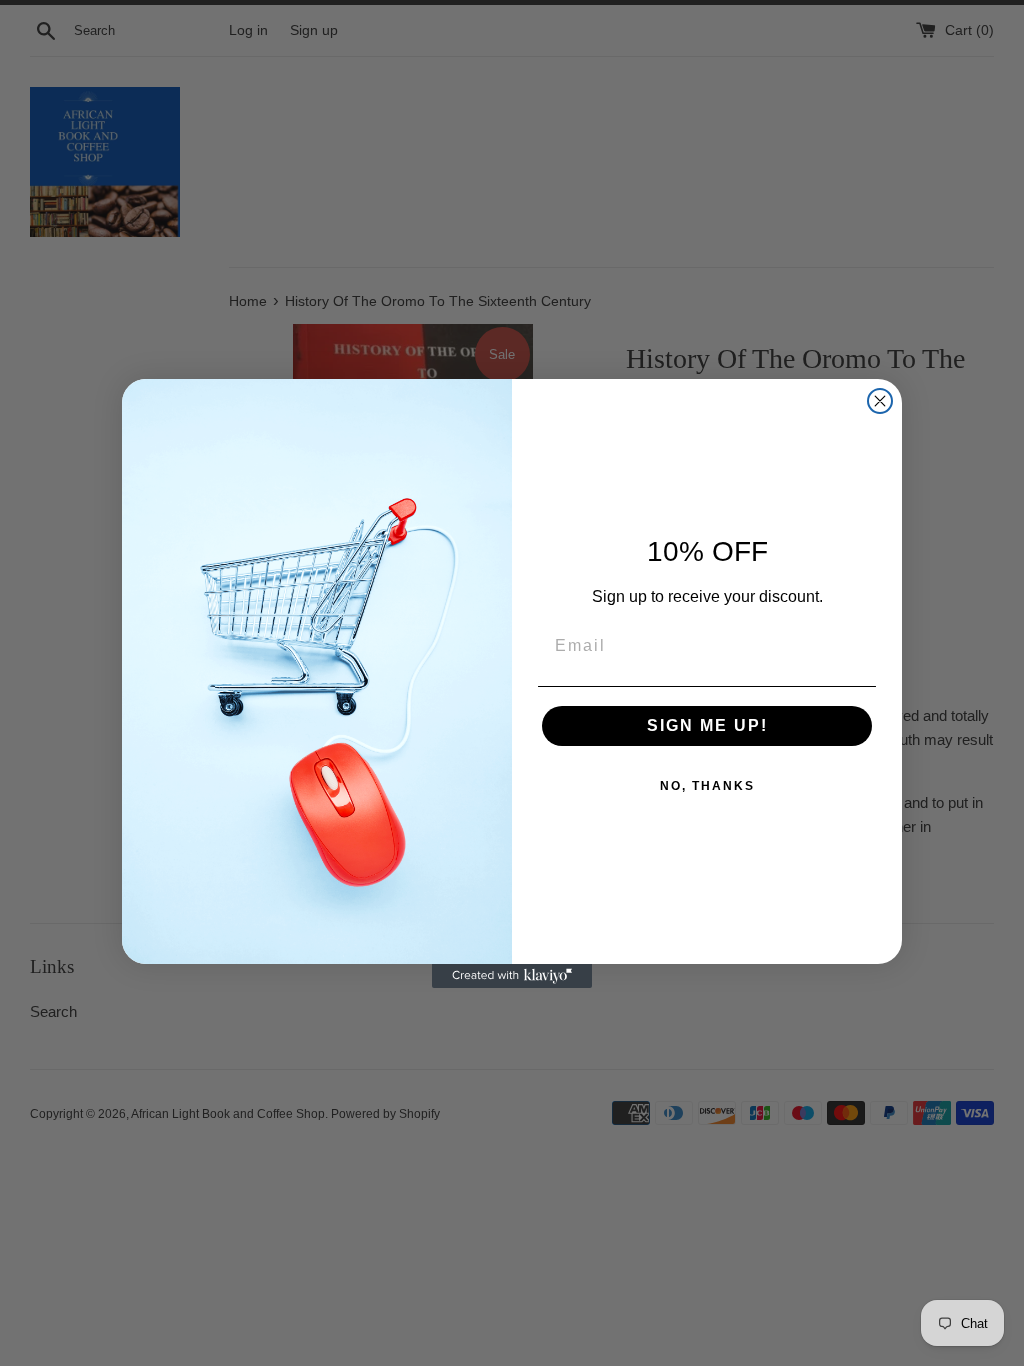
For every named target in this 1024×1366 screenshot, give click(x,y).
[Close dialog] (880, 401)
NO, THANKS (707, 786)
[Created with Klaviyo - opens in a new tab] (512, 976)
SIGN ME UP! (707, 725)
